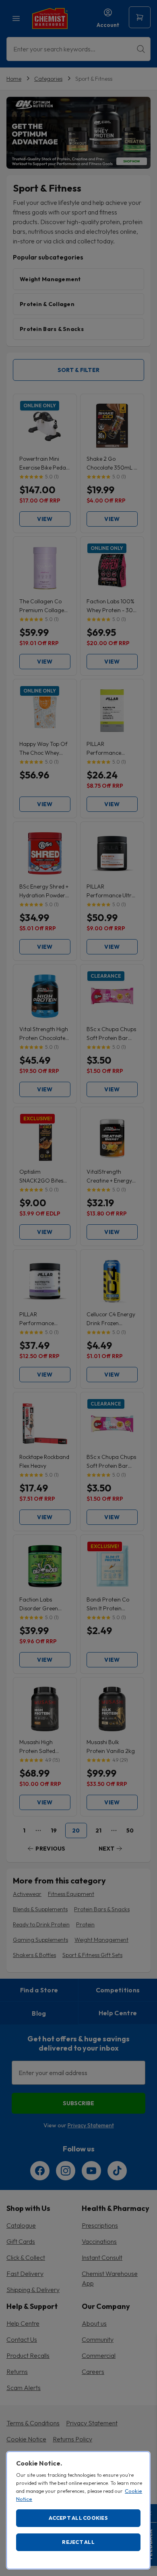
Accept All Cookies (78, 2518)
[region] (78, 2510)
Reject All (78, 2542)
